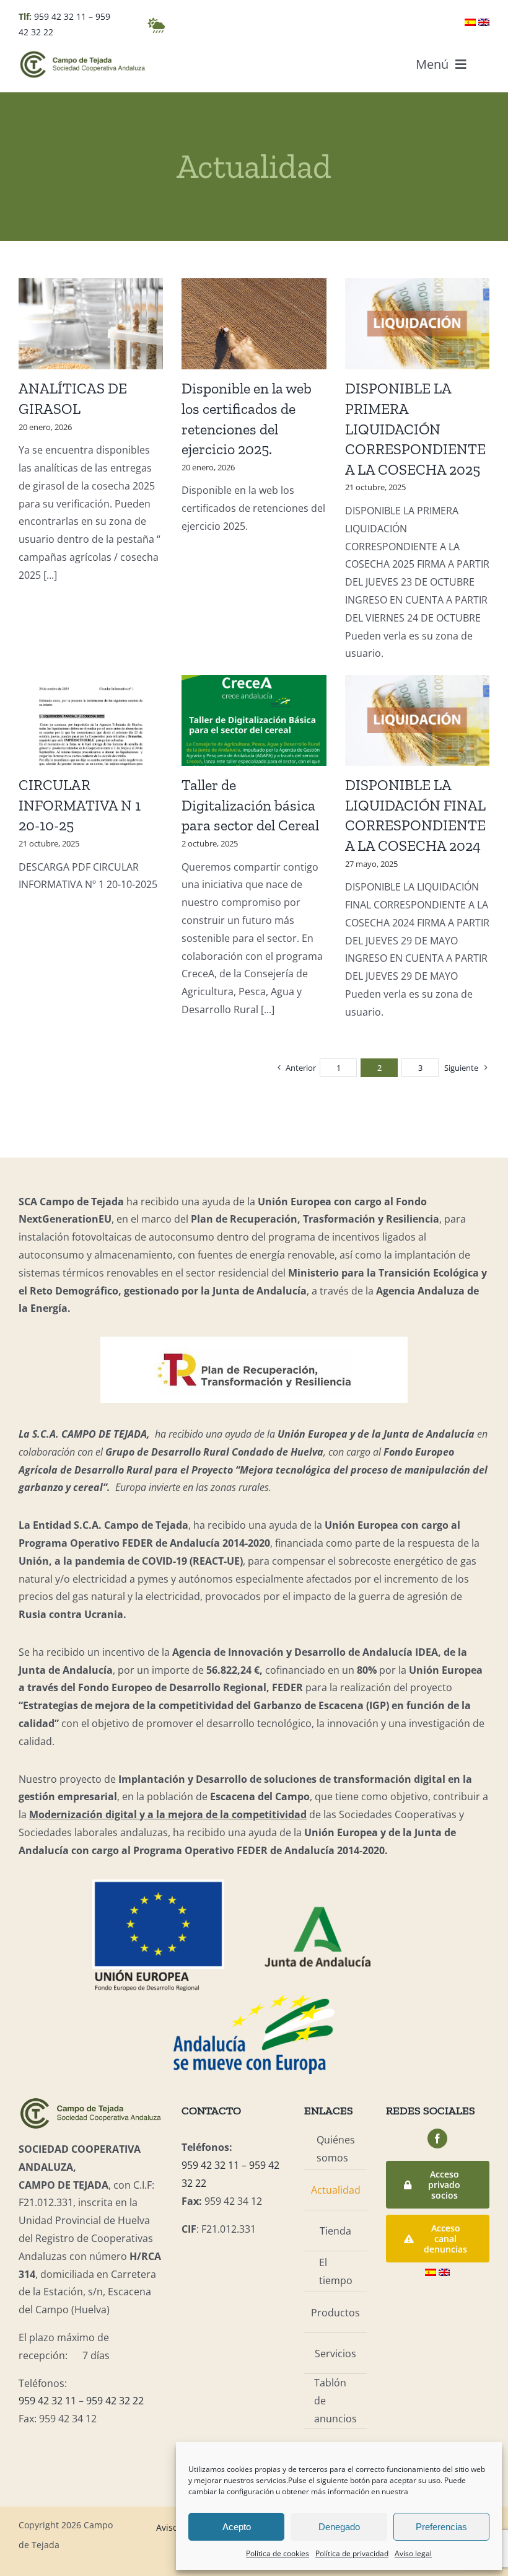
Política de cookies (278, 2553)
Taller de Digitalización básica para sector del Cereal (250, 805)
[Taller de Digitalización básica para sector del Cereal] (254, 720)
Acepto (237, 2527)
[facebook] (437, 2139)
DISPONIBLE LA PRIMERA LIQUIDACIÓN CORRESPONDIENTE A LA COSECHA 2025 (415, 429)
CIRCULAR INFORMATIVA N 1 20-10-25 (80, 805)
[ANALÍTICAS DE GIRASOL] (91, 324)
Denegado (339, 2527)
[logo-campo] (83, 55)
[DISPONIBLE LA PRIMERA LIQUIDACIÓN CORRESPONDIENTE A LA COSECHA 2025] (417, 324)
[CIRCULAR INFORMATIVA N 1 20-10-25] (91, 720)
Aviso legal (413, 2553)
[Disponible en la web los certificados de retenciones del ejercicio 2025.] (254, 324)
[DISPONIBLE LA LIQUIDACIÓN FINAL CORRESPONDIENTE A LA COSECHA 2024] (417, 720)
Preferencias (441, 2527)
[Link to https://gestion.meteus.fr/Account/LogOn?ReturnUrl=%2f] (156, 25)
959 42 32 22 (115, 2401)
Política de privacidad (352, 2553)
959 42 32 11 (60, 16)
